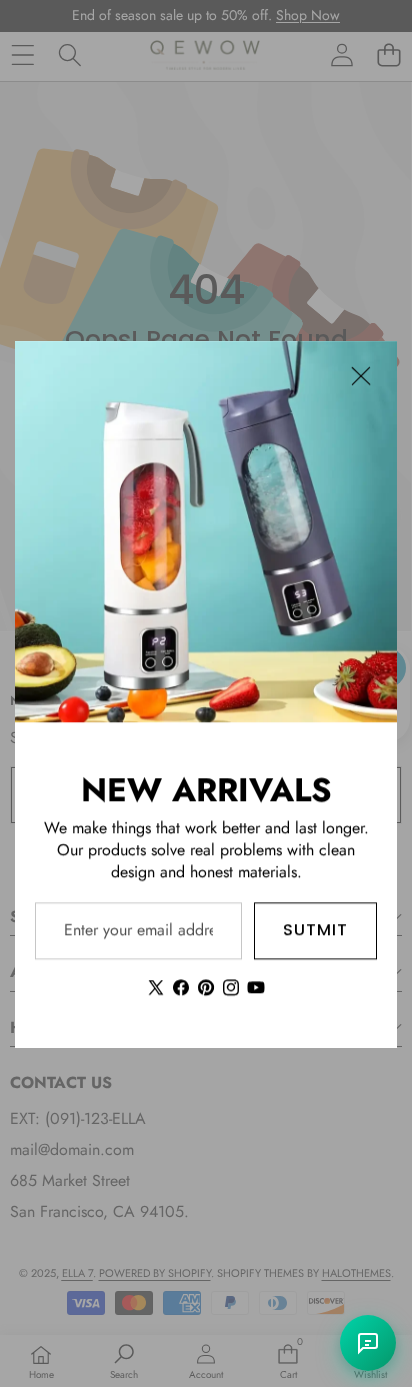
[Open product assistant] (368, 1343)
